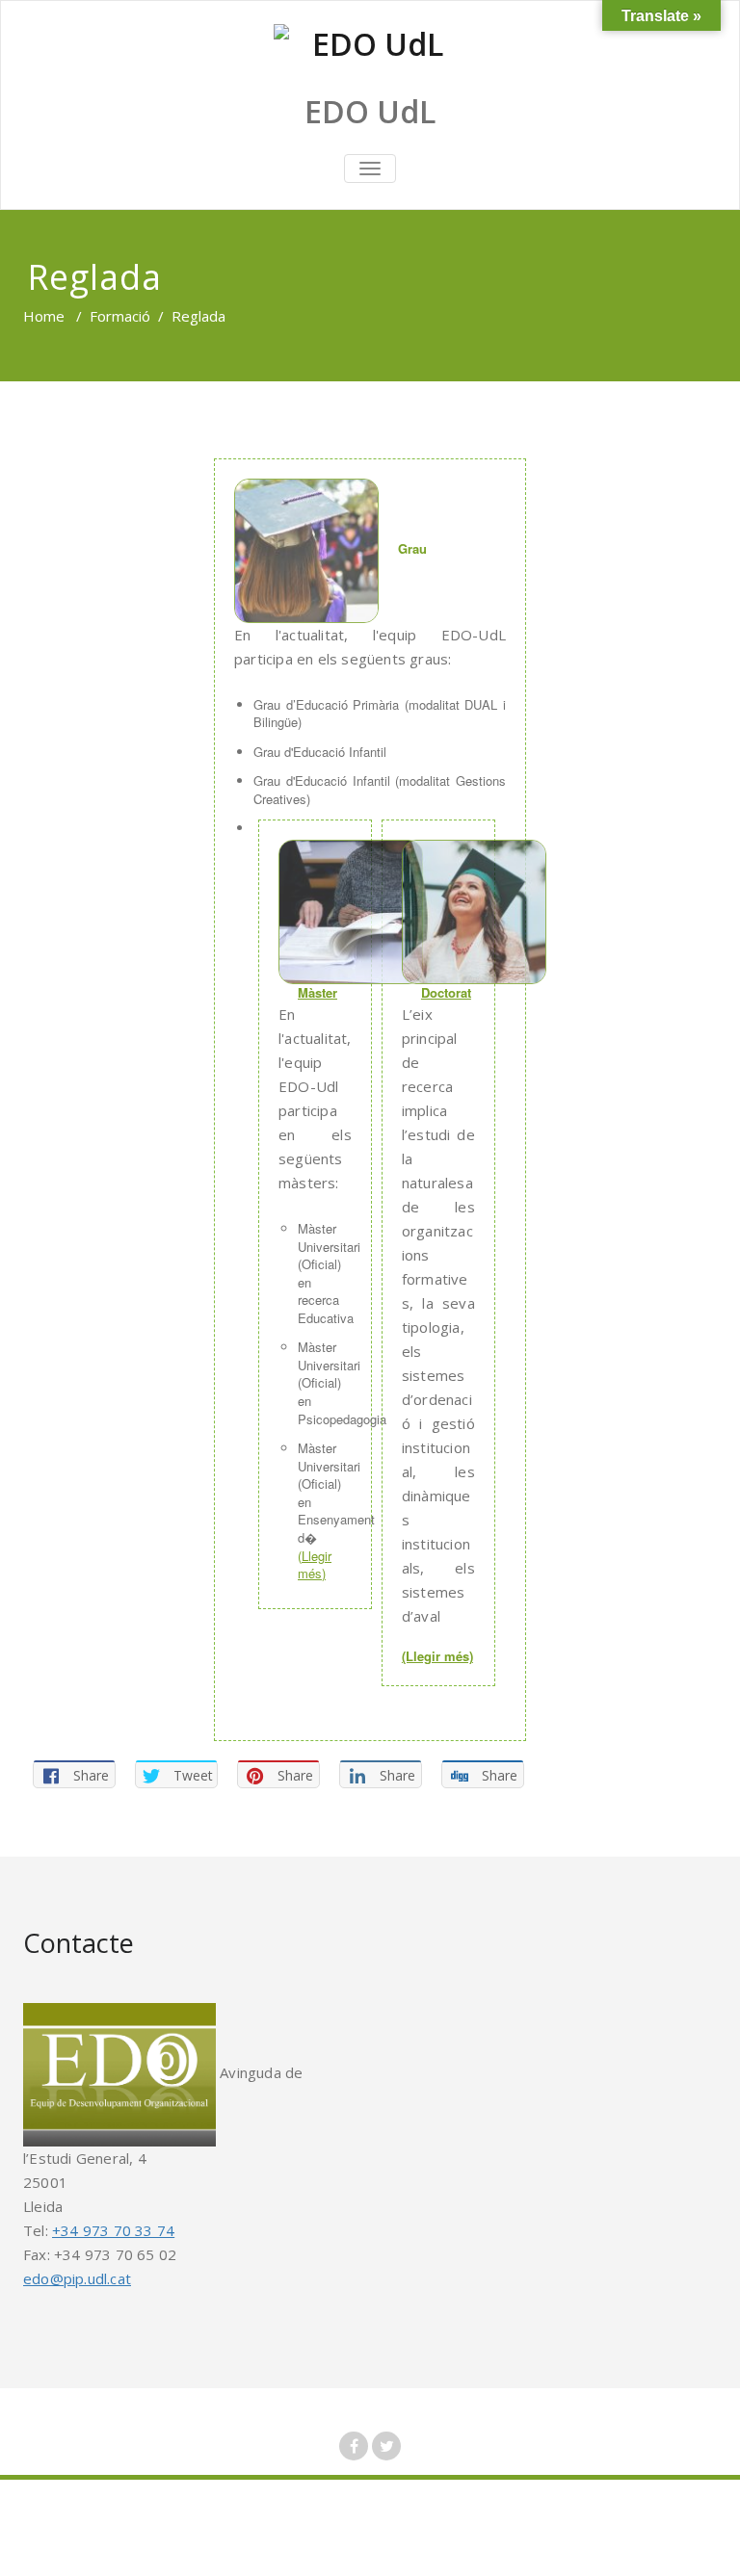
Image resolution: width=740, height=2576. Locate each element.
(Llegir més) (315, 1565)
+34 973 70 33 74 (113, 2230)
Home (44, 316)
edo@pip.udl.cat (77, 2278)
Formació (120, 316)
